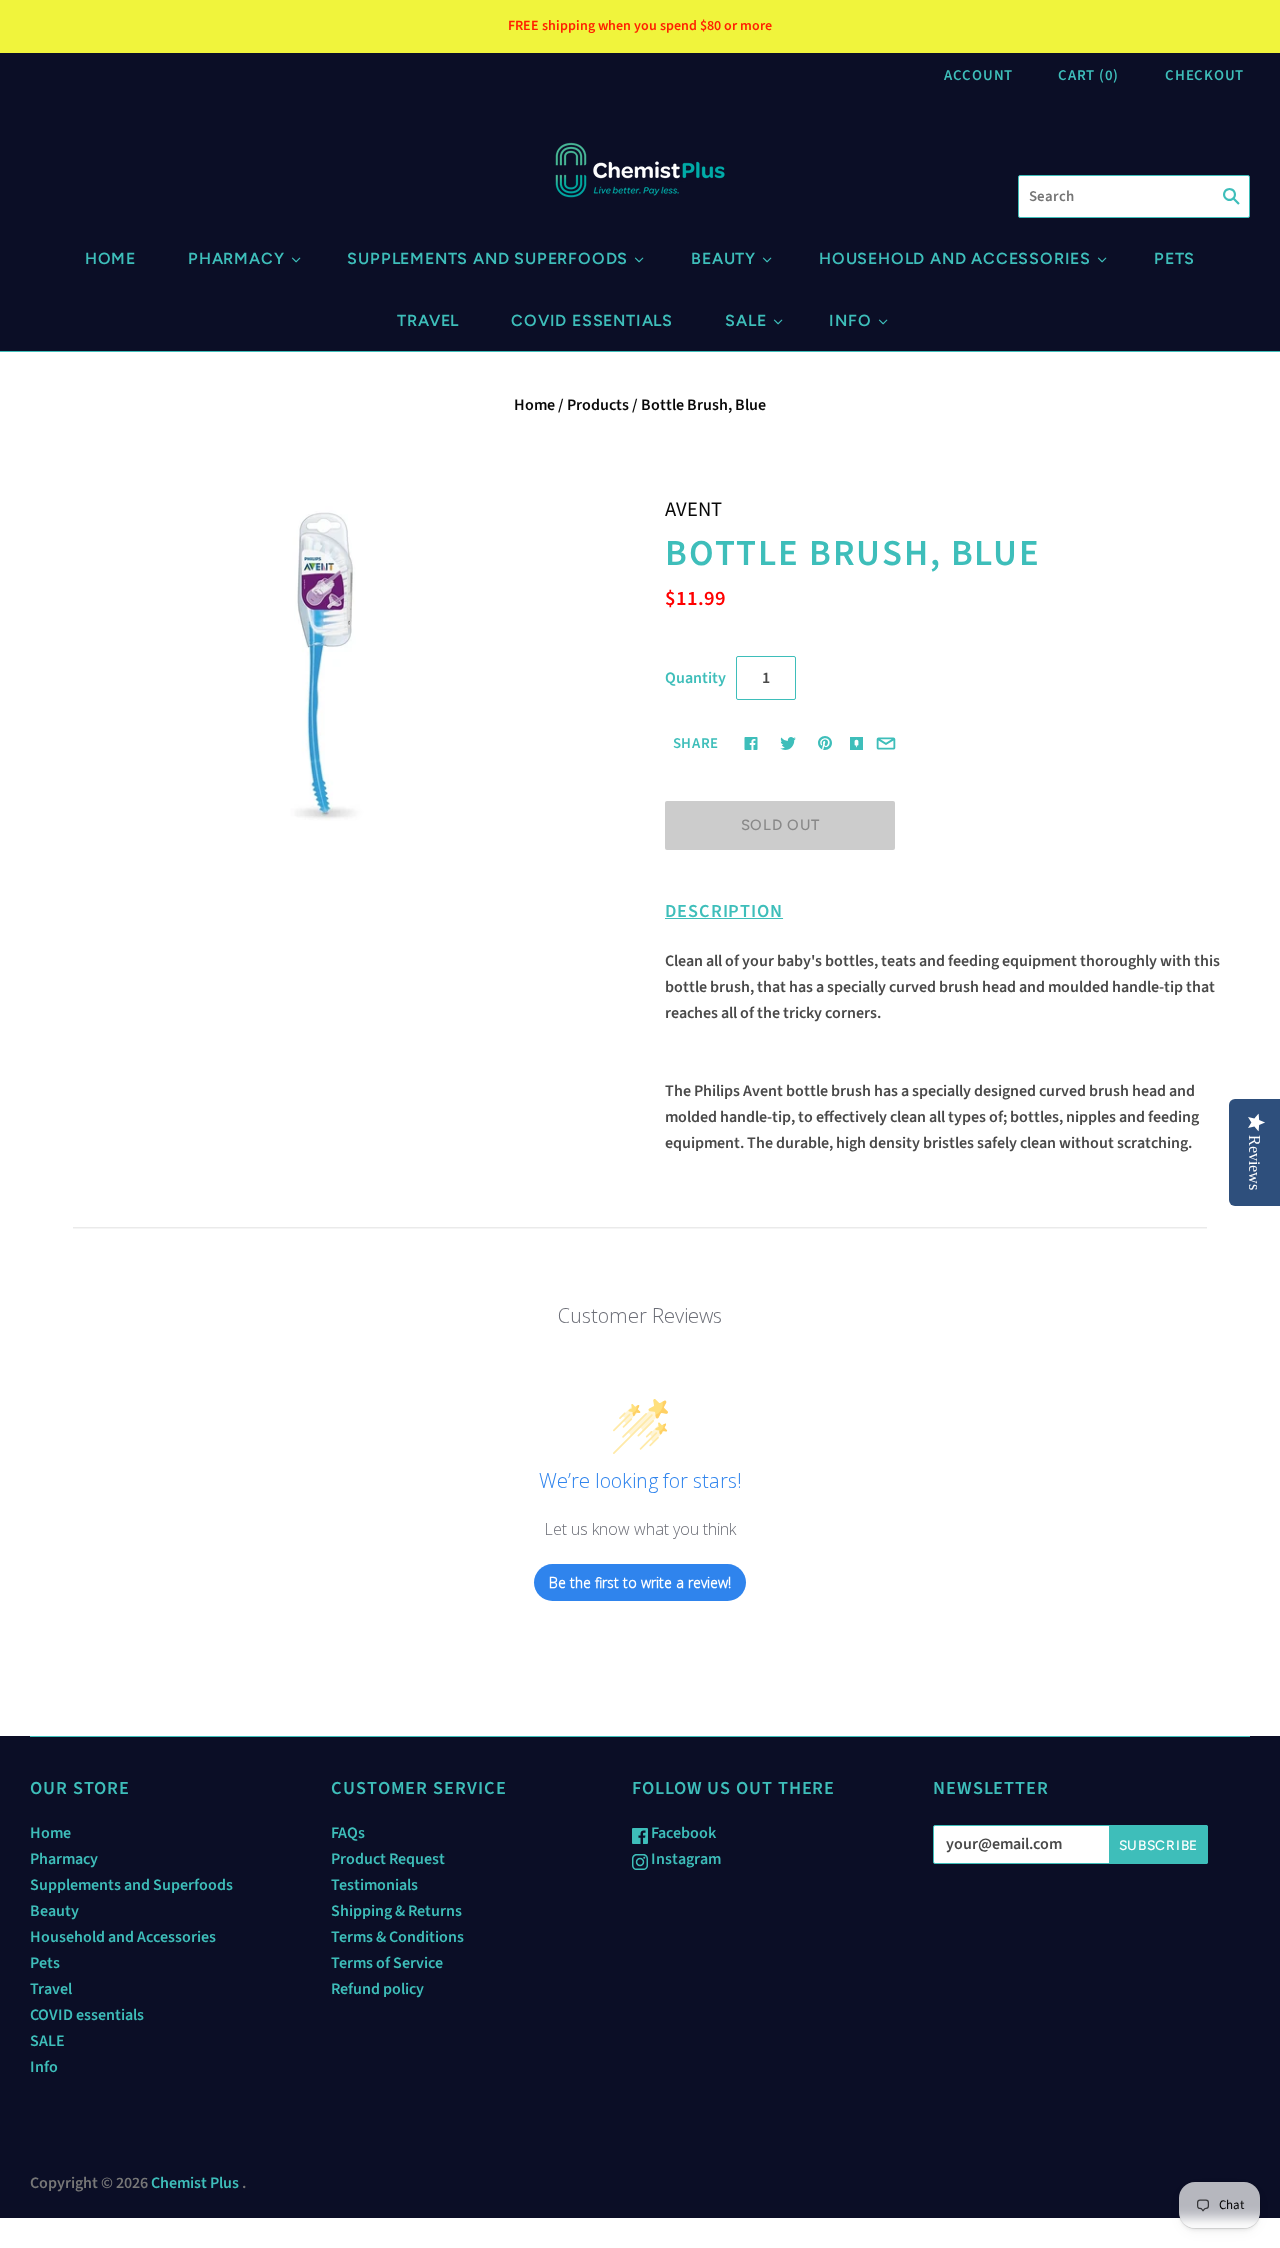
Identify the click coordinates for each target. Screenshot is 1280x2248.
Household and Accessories (955, 258)
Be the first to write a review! (640, 1582)
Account (978, 75)
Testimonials (374, 1885)
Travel (428, 320)
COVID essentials (592, 320)
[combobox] (1134, 196)
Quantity (695, 678)
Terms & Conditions (397, 1937)
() (1088, 75)
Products (598, 405)
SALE (745, 320)
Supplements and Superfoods (487, 258)
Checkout (1204, 75)
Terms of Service (387, 1963)
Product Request (388, 1859)
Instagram (684, 1859)
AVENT (693, 509)
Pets (1174, 258)
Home (110, 258)
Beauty (723, 258)
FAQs (348, 1833)
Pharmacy (236, 258)
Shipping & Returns (396, 1911)
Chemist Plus (195, 2183)
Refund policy (377, 1989)
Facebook (682, 1833)
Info (850, 320)
